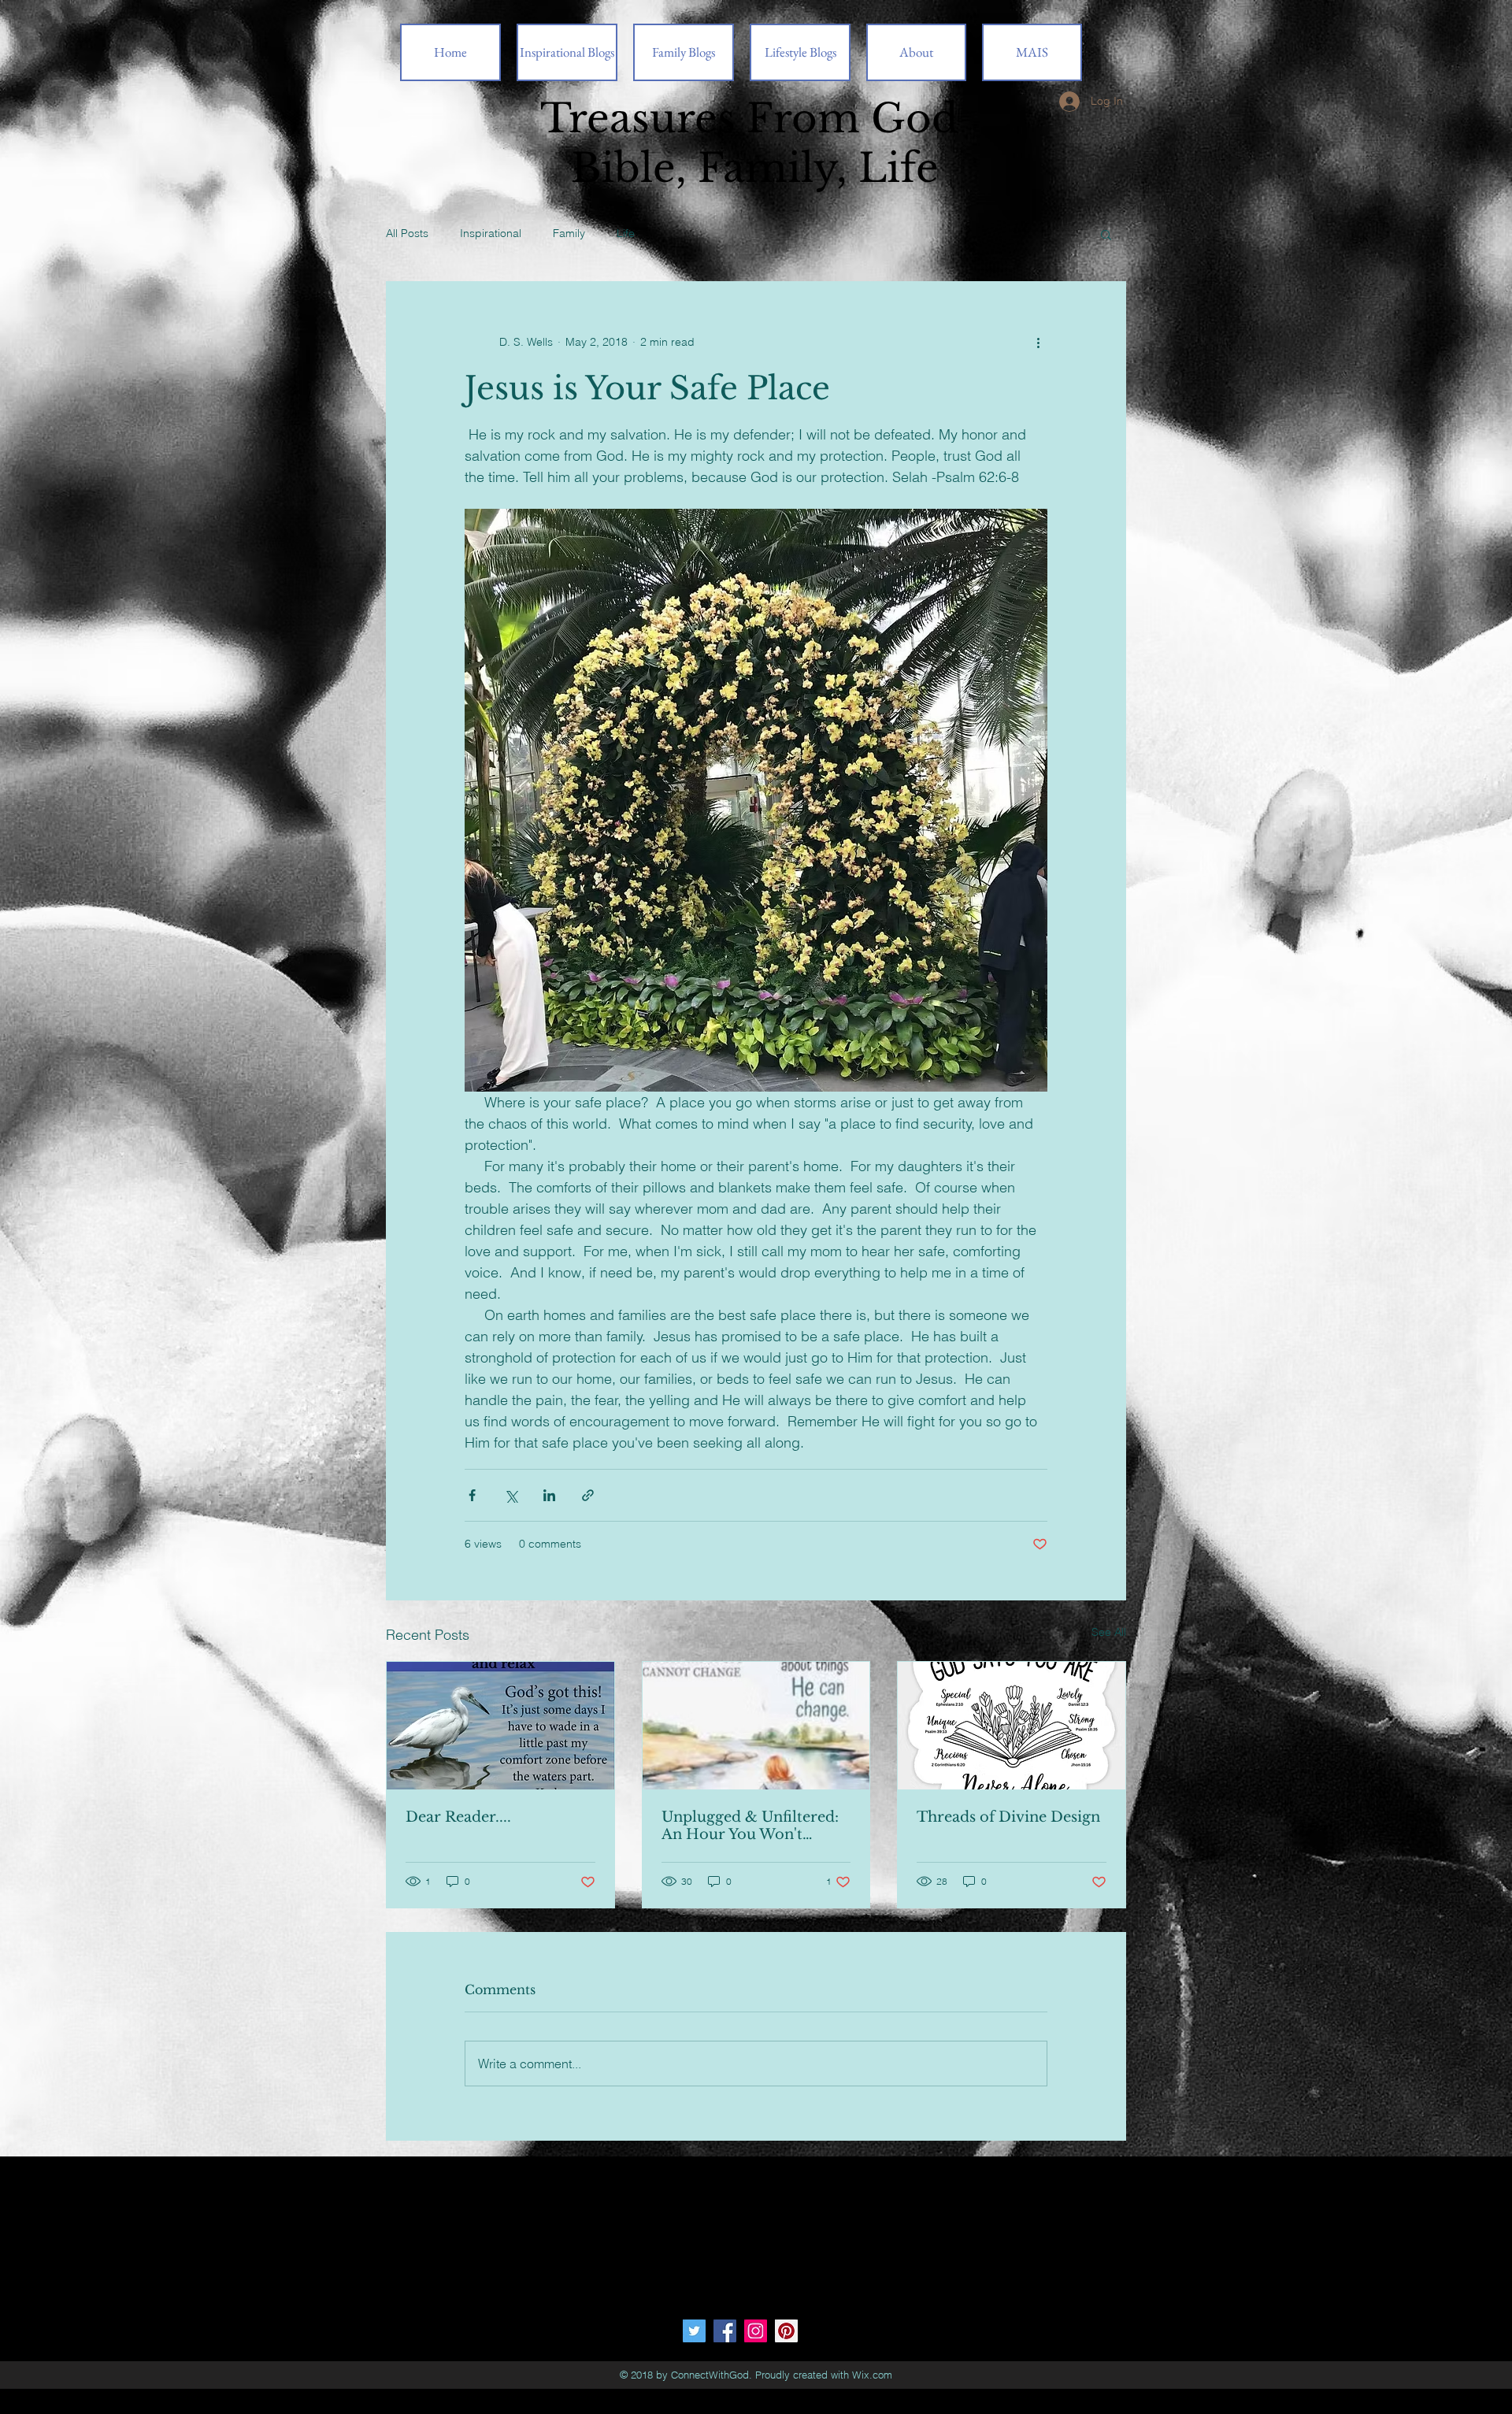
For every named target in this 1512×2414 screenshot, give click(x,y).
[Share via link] (588, 1495)
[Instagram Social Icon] (756, 2331)
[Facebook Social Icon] (725, 2331)
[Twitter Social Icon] (694, 2331)
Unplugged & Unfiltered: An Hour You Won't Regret (750, 1826)
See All (1109, 1632)
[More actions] (1038, 342)
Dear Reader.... (458, 1817)
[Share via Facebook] (472, 1495)
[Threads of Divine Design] (1012, 1726)
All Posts (407, 233)
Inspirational (491, 233)
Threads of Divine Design (1008, 1817)
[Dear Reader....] (500, 1726)
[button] (1106, 234)
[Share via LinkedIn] (549, 1495)
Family (569, 233)
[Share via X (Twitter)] (511, 1495)
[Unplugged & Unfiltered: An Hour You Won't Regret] (756, 1726)
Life (626, 233)
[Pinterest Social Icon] (786, 2331)
